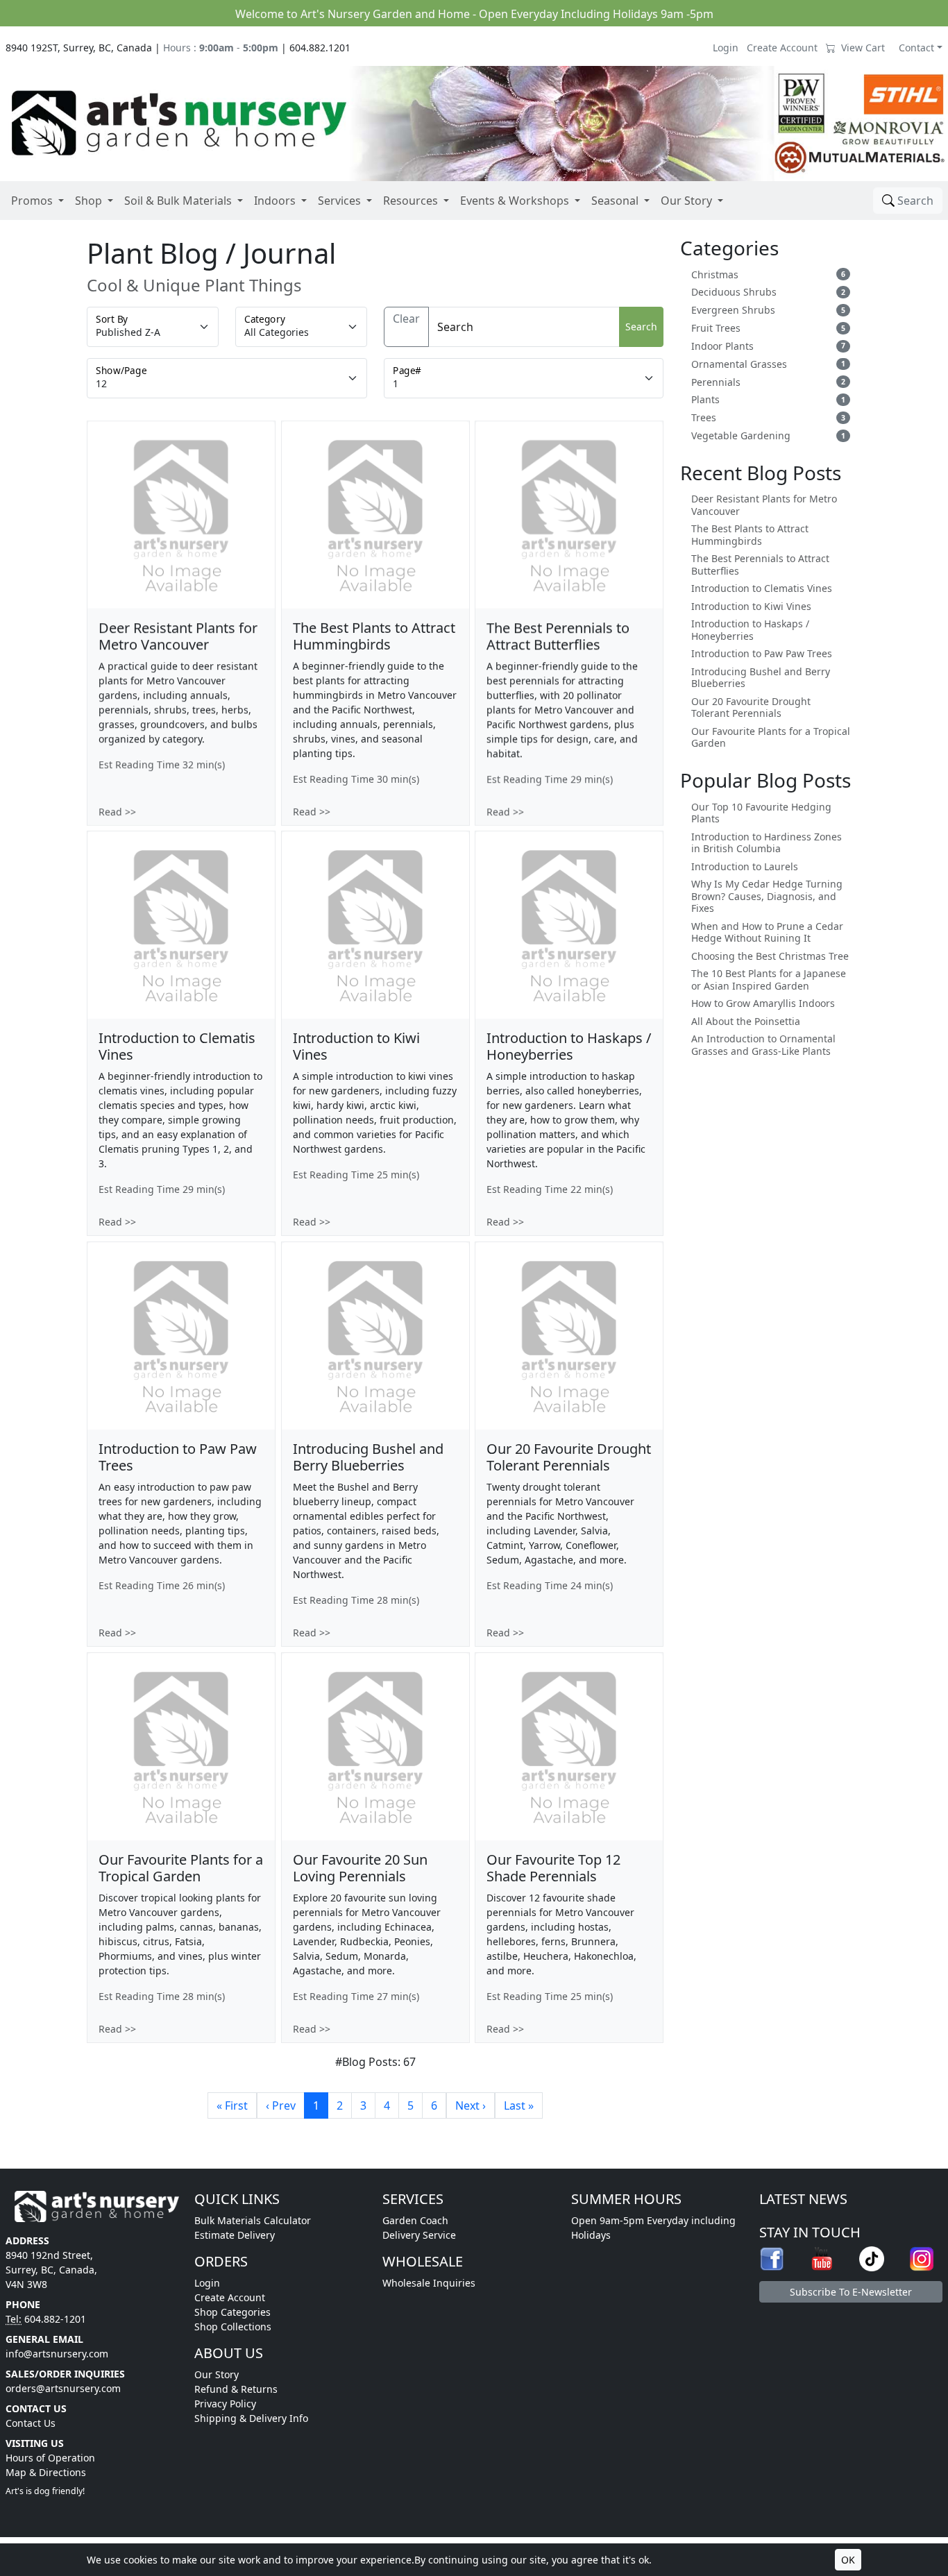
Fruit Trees (716, 328)
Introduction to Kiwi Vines (751, 607)
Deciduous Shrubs (734, 292)
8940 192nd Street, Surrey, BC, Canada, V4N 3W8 (51, 2270)
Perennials (716, 382)
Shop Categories (232, 2312)
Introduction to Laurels (745, 867)
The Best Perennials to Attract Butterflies (760, 565)
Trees (704, 418)
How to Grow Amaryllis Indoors (763, 1003)
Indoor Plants (722, 346)
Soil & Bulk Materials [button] (178, 201)
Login (726, 48)
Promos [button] (32, 201)
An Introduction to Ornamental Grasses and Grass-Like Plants (763, 1045)
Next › (471, 2105)
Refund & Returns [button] (236, 2389)
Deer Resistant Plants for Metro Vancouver (764, 505)
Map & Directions (46, 2472)
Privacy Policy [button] (225, 2404)
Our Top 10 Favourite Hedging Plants (761, 813)
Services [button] (339, 201)
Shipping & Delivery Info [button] (251, 2418)
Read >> (117, 811)
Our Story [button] (686, 201)
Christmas (715, 275)
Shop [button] (88, 201)
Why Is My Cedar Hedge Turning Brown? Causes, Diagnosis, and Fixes (767, 896)
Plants (705, 400)
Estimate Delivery (235, 2235)
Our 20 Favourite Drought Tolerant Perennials (751, 707)
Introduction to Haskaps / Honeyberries (750, 630)
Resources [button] (410, 201)
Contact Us (31, 2423)
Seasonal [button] (615, 201)
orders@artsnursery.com (63, 2388)
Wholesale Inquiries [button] (429, 2283)
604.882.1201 (320, 48)
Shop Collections (233, 2327)
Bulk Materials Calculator (253, 2220)
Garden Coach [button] (415, 2220)
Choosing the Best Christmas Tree (770, 956)
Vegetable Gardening (741, 436)
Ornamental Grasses (739, 364)
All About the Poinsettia (746, 1022)
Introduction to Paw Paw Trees (762, 654)
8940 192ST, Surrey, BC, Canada (79, 48)
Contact (916, 48)
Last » (519, 2105)
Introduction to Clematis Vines (762, 588)
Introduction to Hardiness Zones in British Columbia (767, 843)
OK (848, 2560)
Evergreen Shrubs (733, 310)
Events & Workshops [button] (515, 201)
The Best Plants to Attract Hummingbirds (750, 535)
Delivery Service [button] (419, 2235)
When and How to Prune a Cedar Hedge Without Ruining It (767, 932)
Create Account (782, 48)
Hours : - (221, 48)
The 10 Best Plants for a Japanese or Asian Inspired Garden (769, 980)
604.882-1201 (55, 2319)
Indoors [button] (275, 201)
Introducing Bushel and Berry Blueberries (761, 678)
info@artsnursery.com (57, 2354)
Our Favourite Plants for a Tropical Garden (771, 737)
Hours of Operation (50, 2458)
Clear (406, 319)
